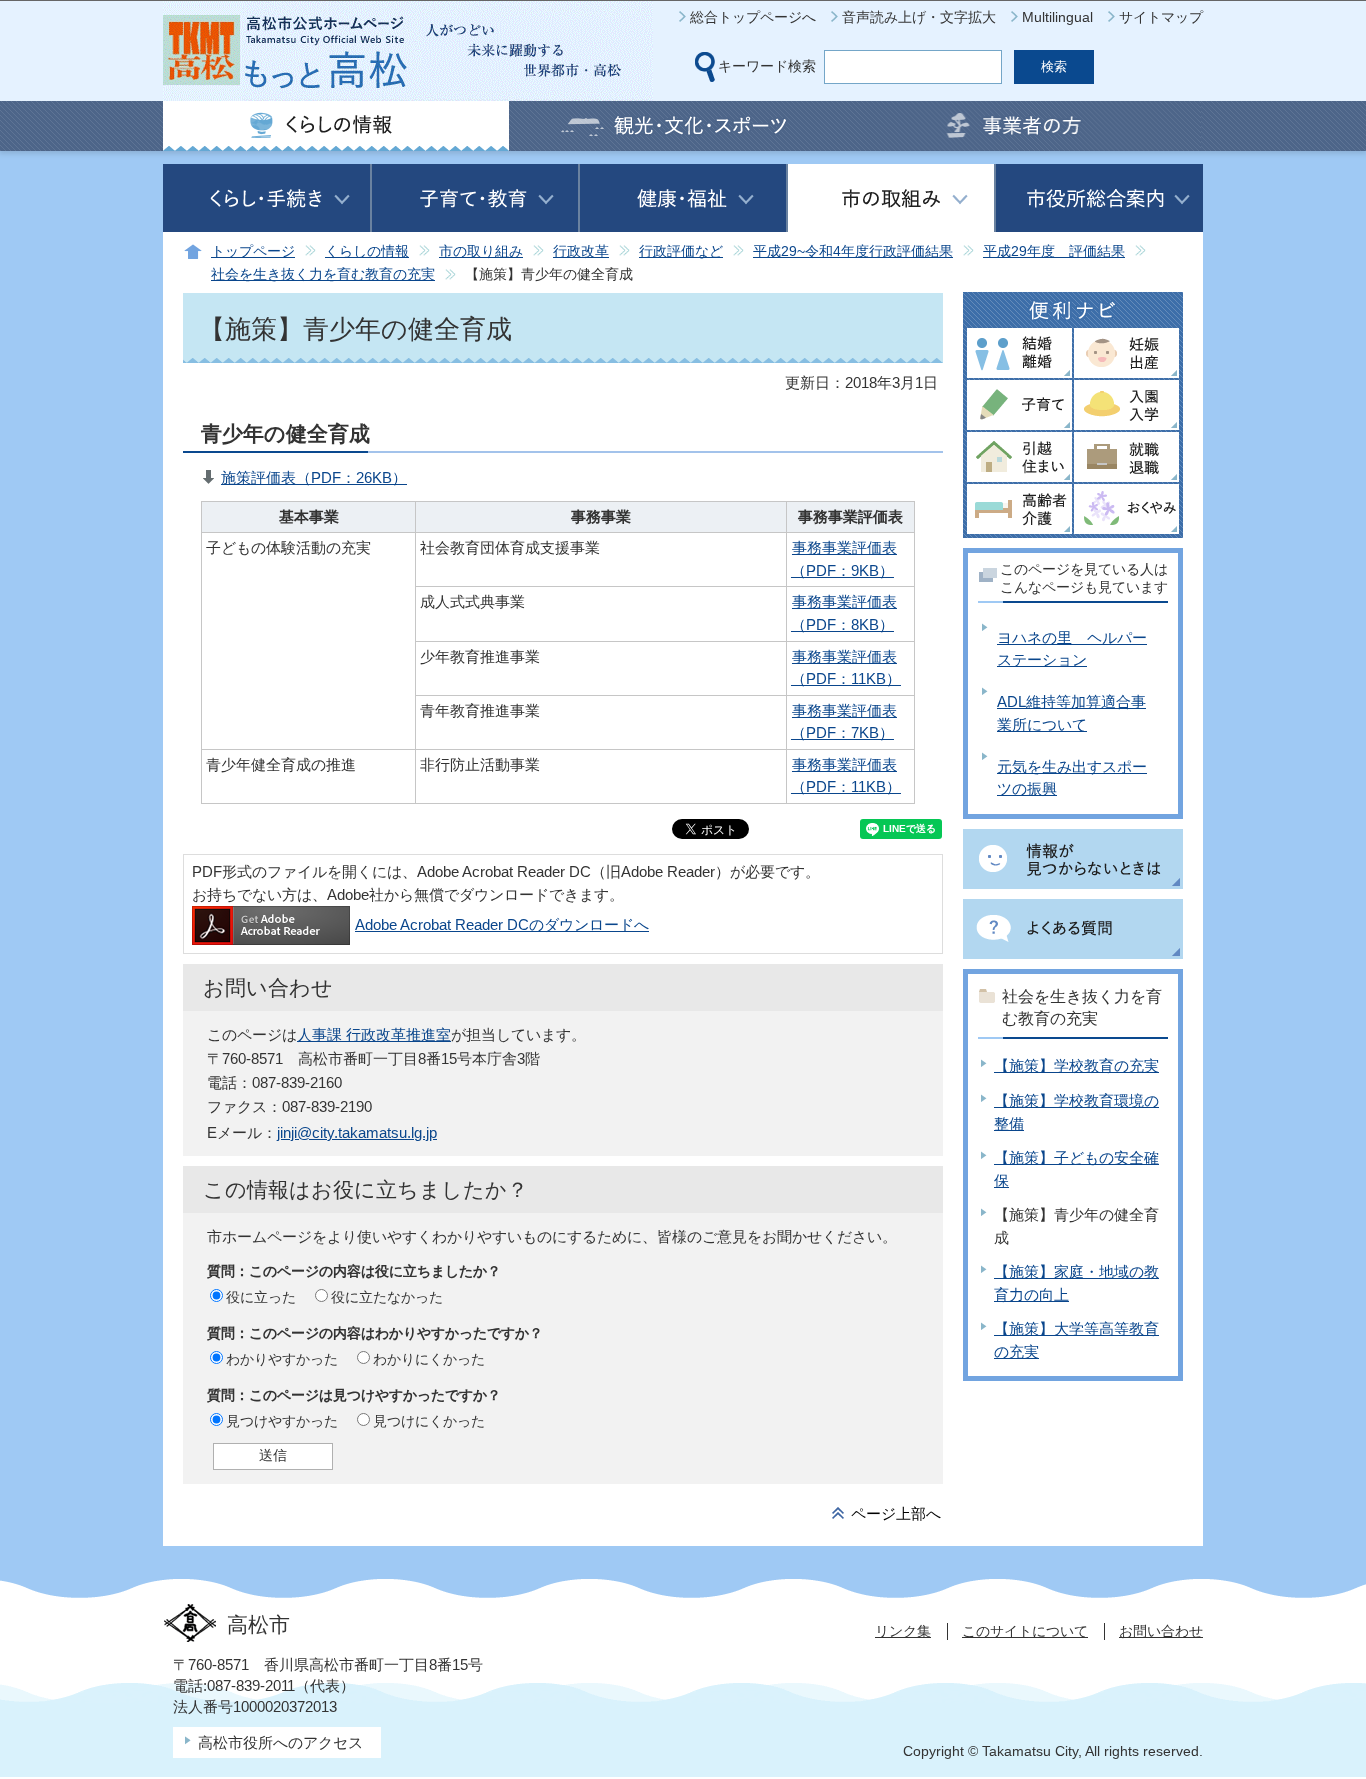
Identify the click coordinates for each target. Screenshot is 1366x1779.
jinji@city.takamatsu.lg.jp (357, 1132)
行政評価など (681, 251)
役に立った (261, 1297)
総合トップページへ (753, 17)
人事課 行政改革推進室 (374, 1034)
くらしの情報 (367, 251)
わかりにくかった (429, 1359)
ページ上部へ (896, 1513)
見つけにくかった (429, 1421)
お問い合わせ (1161, 1631)
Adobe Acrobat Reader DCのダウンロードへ (502, 924)
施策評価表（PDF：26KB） (314, 477)
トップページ (253, 251)
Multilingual (1057, 17)
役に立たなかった (387, 1297)
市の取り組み (481, 251)
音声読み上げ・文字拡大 (919, 17)
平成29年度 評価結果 (1054, 251)
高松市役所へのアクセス (280, 1742)
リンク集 (903, 1631)
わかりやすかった (282, 1359)
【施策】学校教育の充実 (1076, 1065)
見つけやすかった (282, 1421)
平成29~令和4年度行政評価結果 (853, 251)
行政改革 (581, 251)
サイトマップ (1161, 17)
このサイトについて (1025, 1631)
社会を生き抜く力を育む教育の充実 (323, 274)
